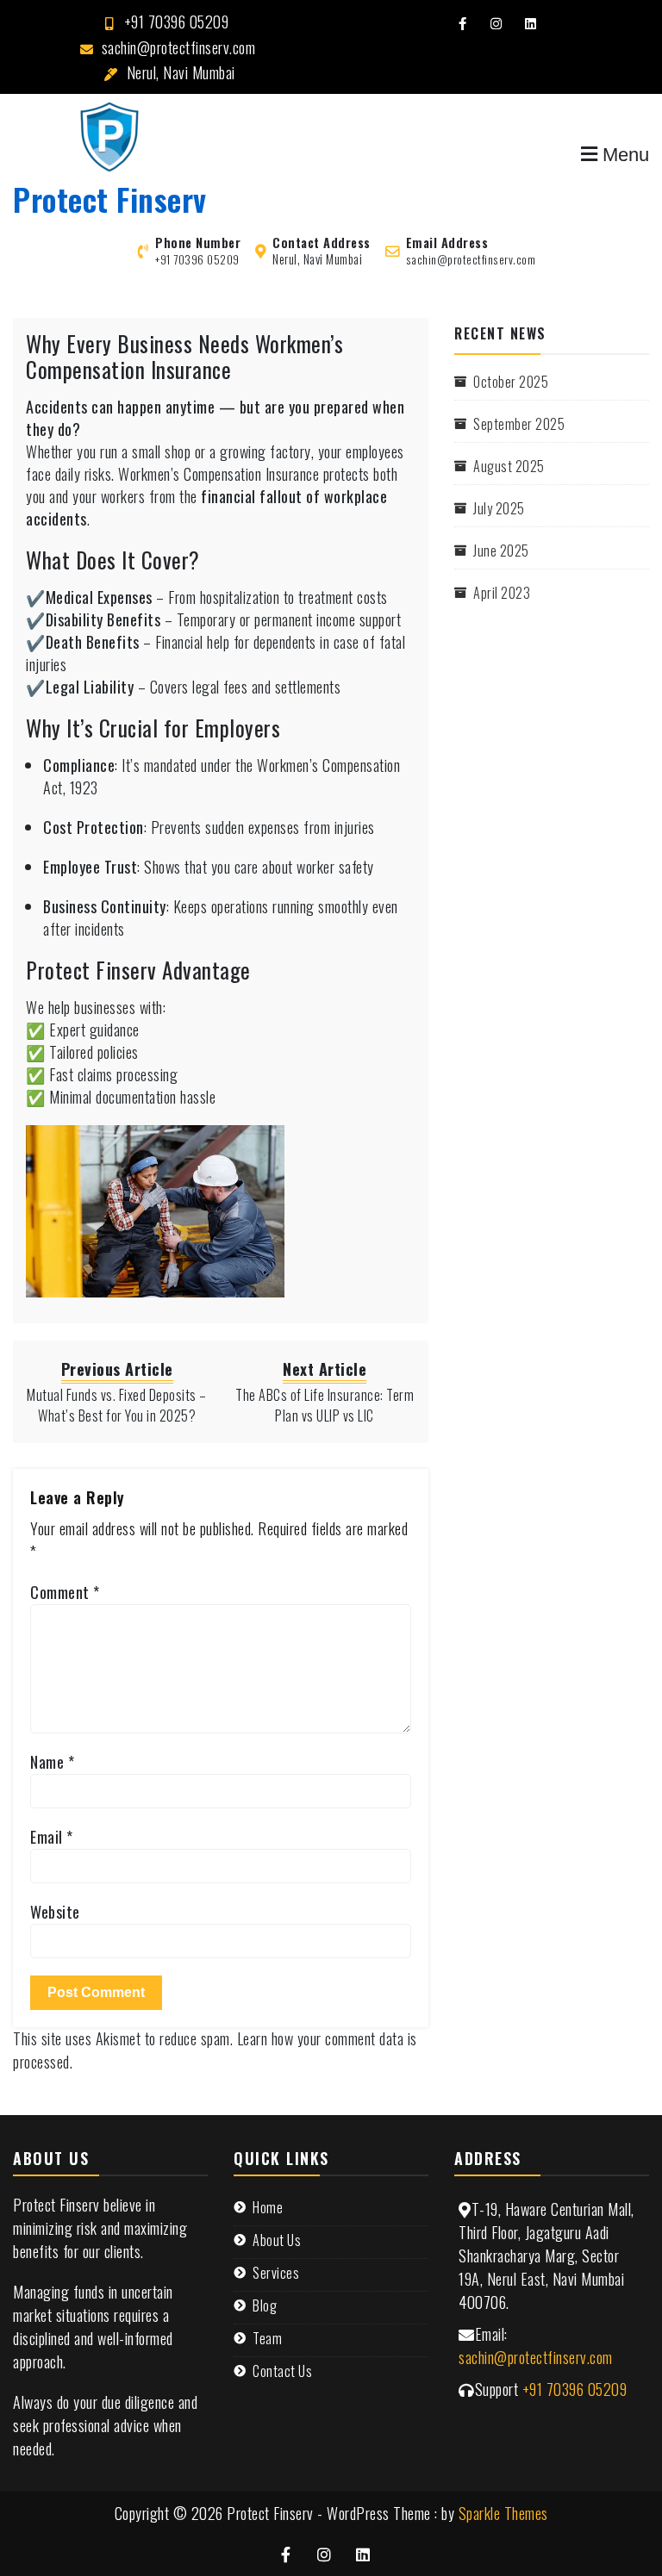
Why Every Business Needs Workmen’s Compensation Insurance (184, 356)
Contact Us (282, 2371)
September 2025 (519, 424)
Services (276, 2273)
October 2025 (511, 382)
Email (52, 1837)
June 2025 (501, 551)
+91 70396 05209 (177, 22)
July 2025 (499, 508)
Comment (65, 1592)
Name (52, 1762)
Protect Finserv (110, 199)
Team (267, 2338)
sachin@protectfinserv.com (179, 47)
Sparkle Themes (503, 2513)
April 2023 (502, 593)
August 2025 (509, 466)
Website (55, 1912)
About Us (277, 2240)
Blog (265, 2305)
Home (268, 2207)
